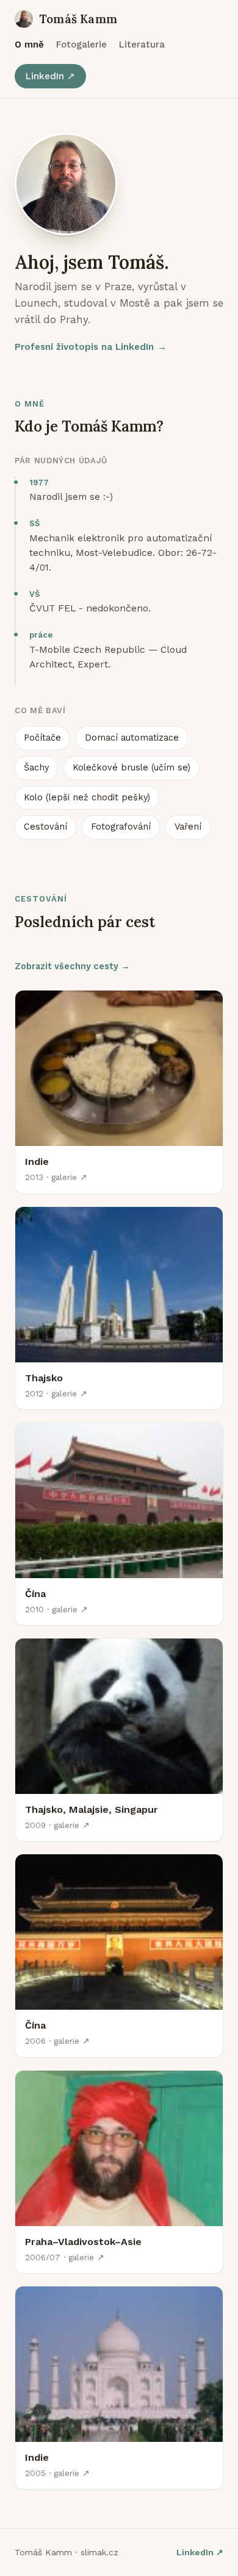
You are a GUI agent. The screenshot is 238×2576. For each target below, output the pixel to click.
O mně (29, 44)
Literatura (142, 44)
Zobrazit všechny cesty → (72, 966)
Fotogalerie (81, 44)
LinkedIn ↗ (50, 76)
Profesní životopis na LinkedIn (91, 347)
